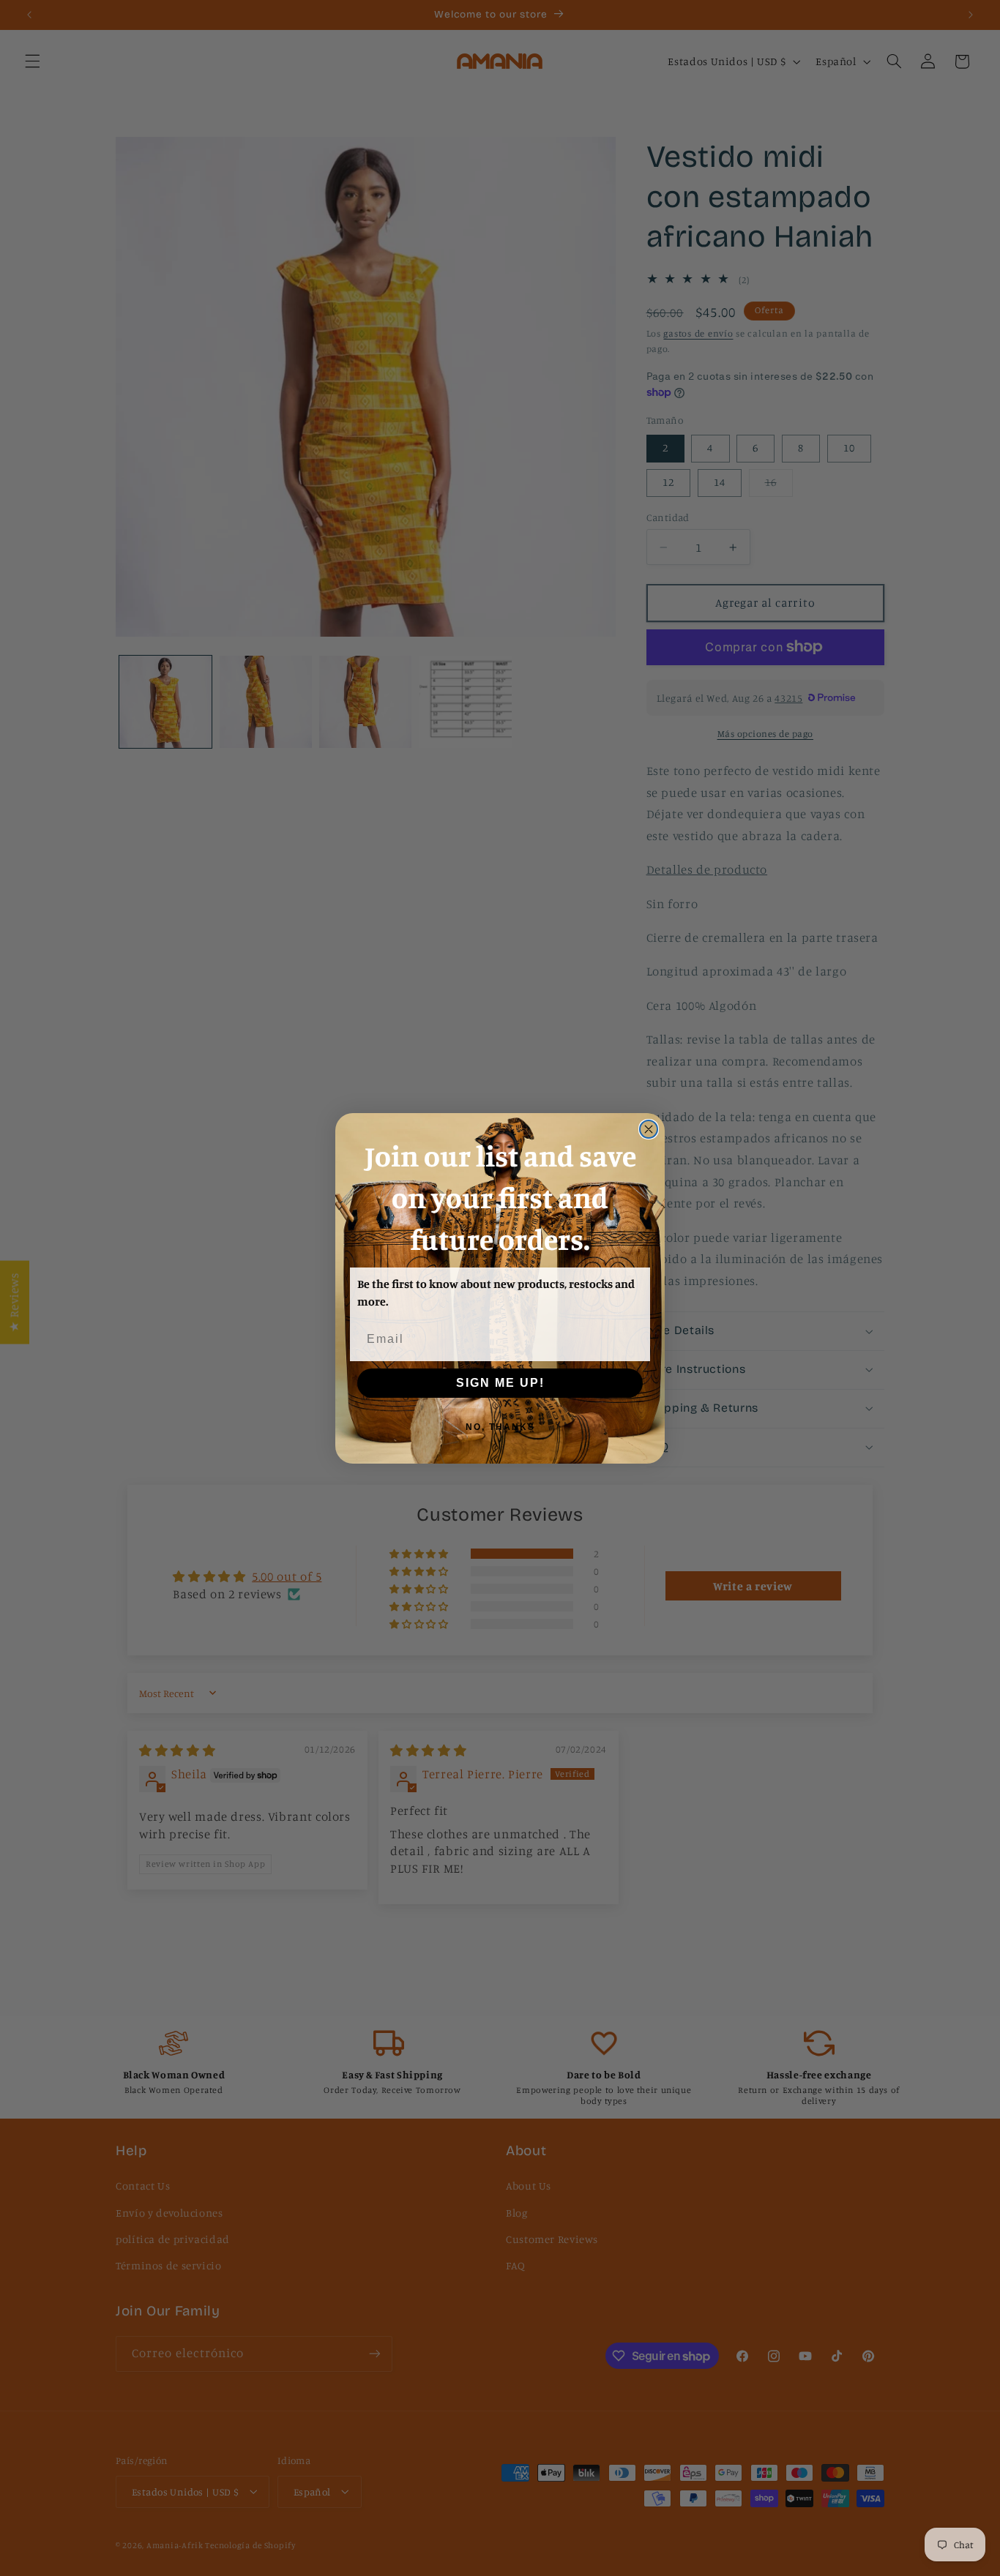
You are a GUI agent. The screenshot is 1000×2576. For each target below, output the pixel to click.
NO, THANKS (500, 1427)
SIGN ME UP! (500, 1383)
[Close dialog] (649, 1129)
